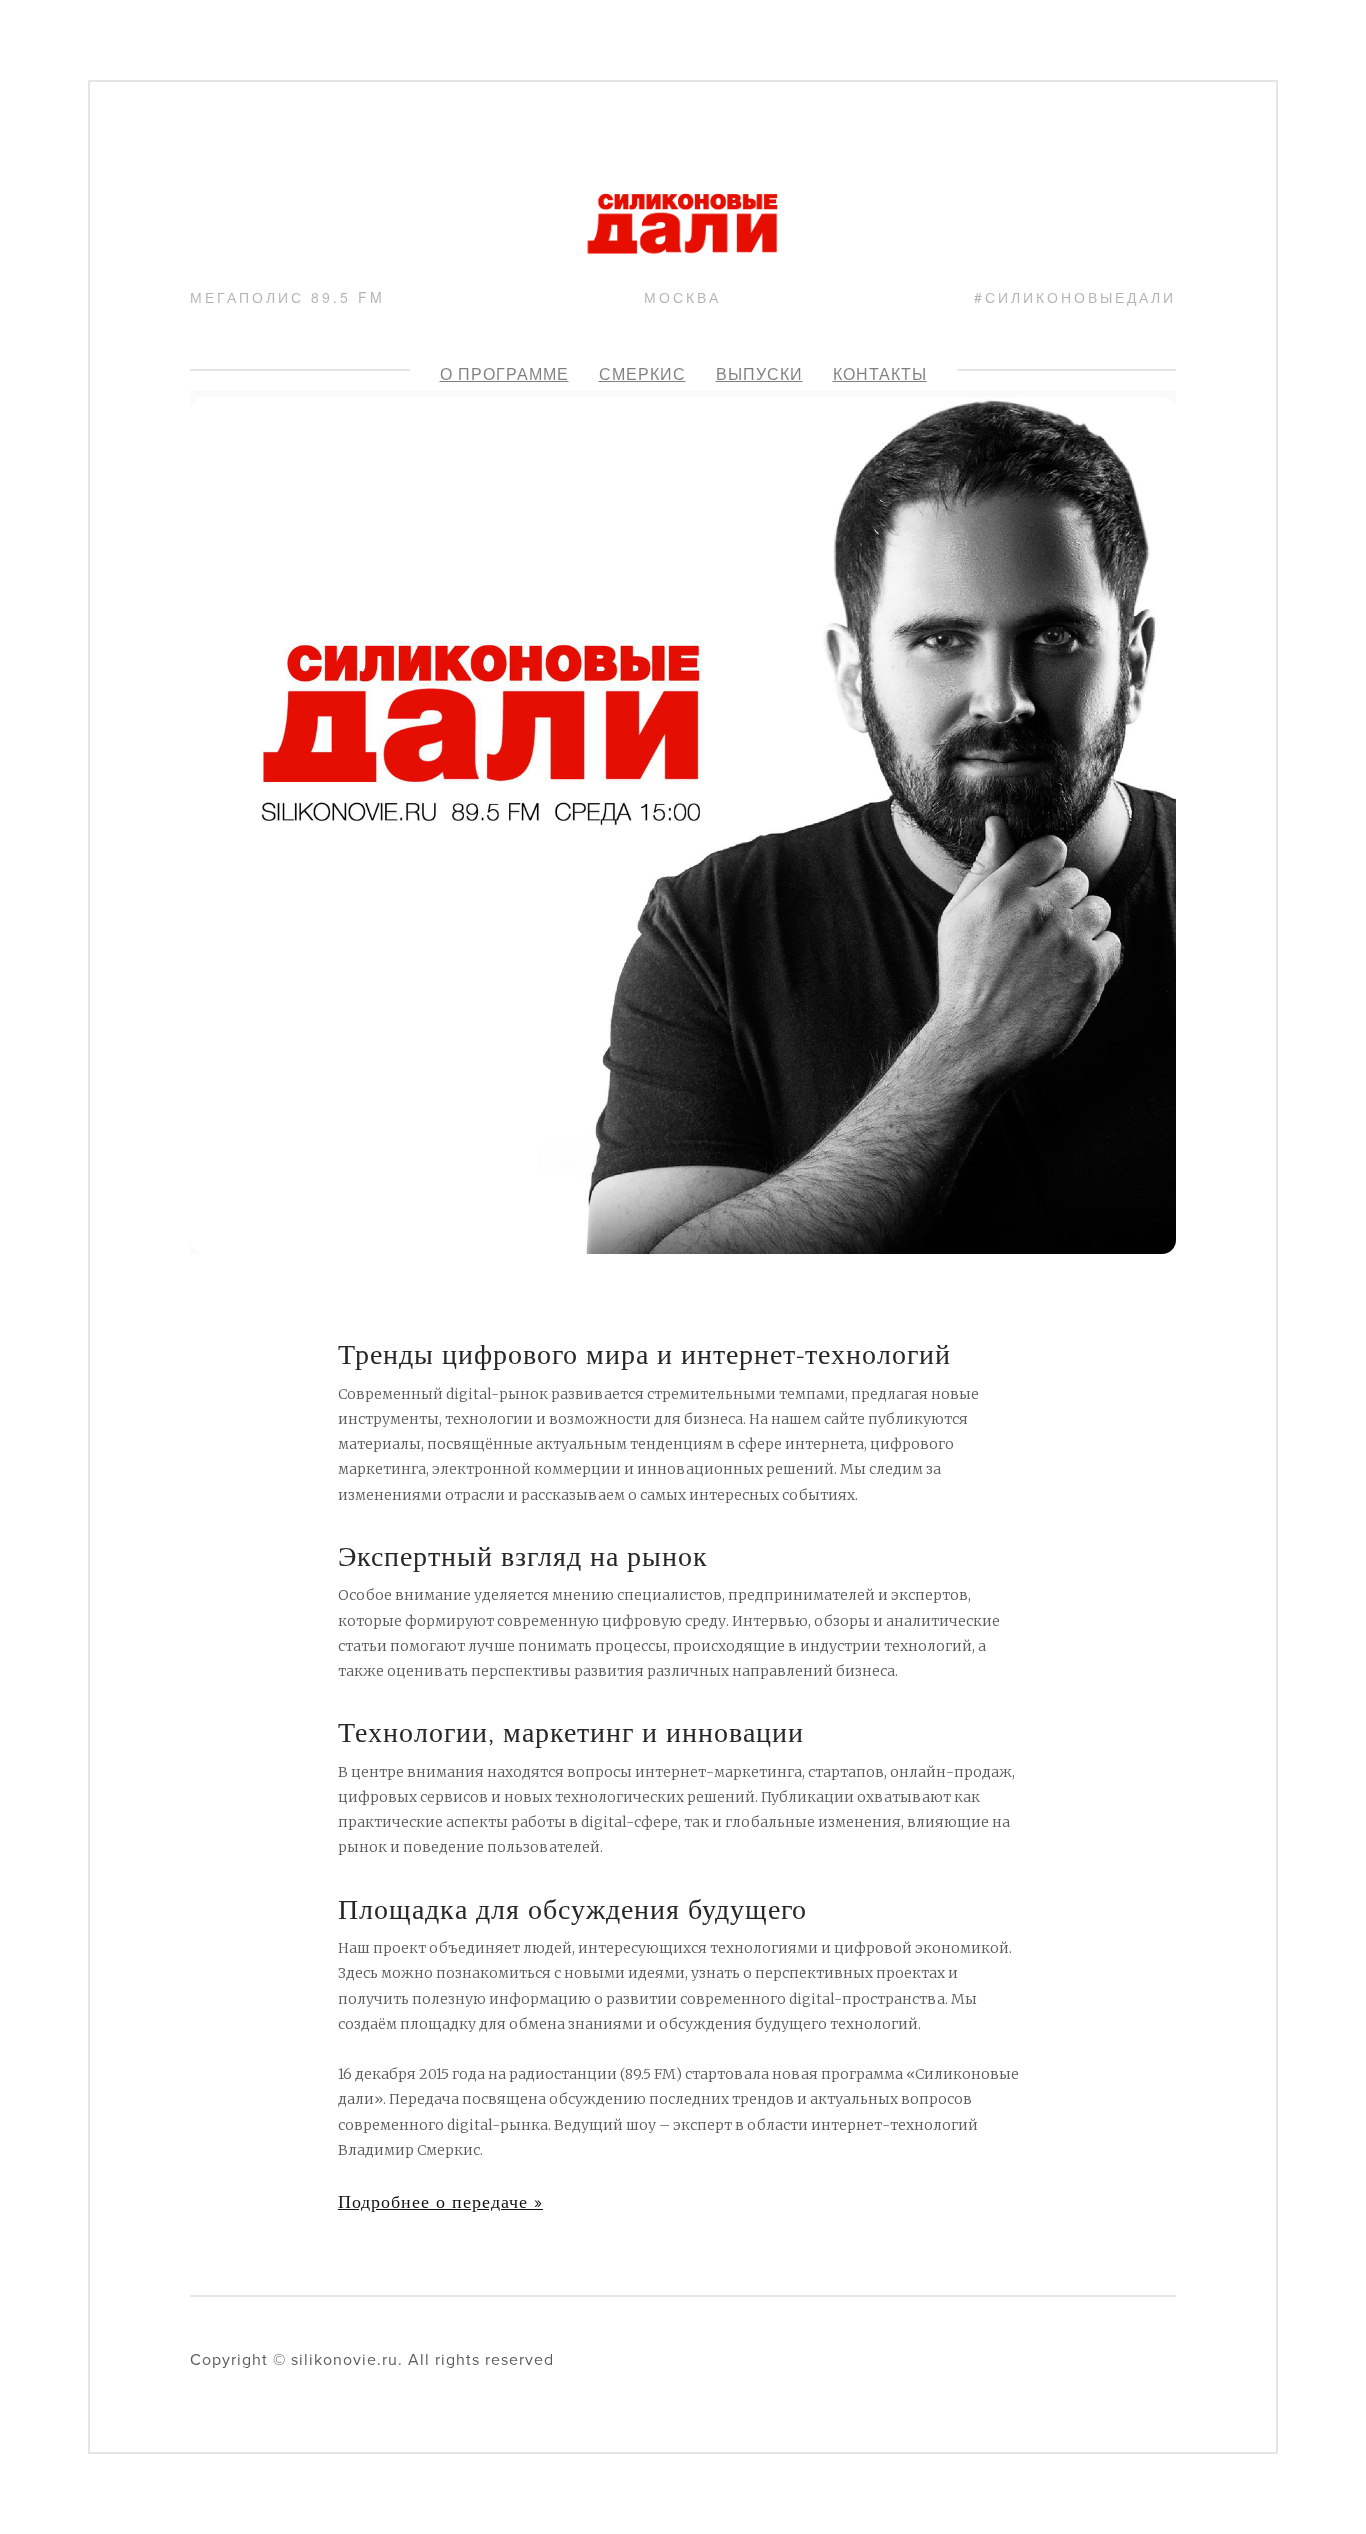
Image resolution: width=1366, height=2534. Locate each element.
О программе (504, 373)
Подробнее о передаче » (440, 2201)
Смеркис (642, 373)
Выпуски (759, 373)
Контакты (880, 373)
